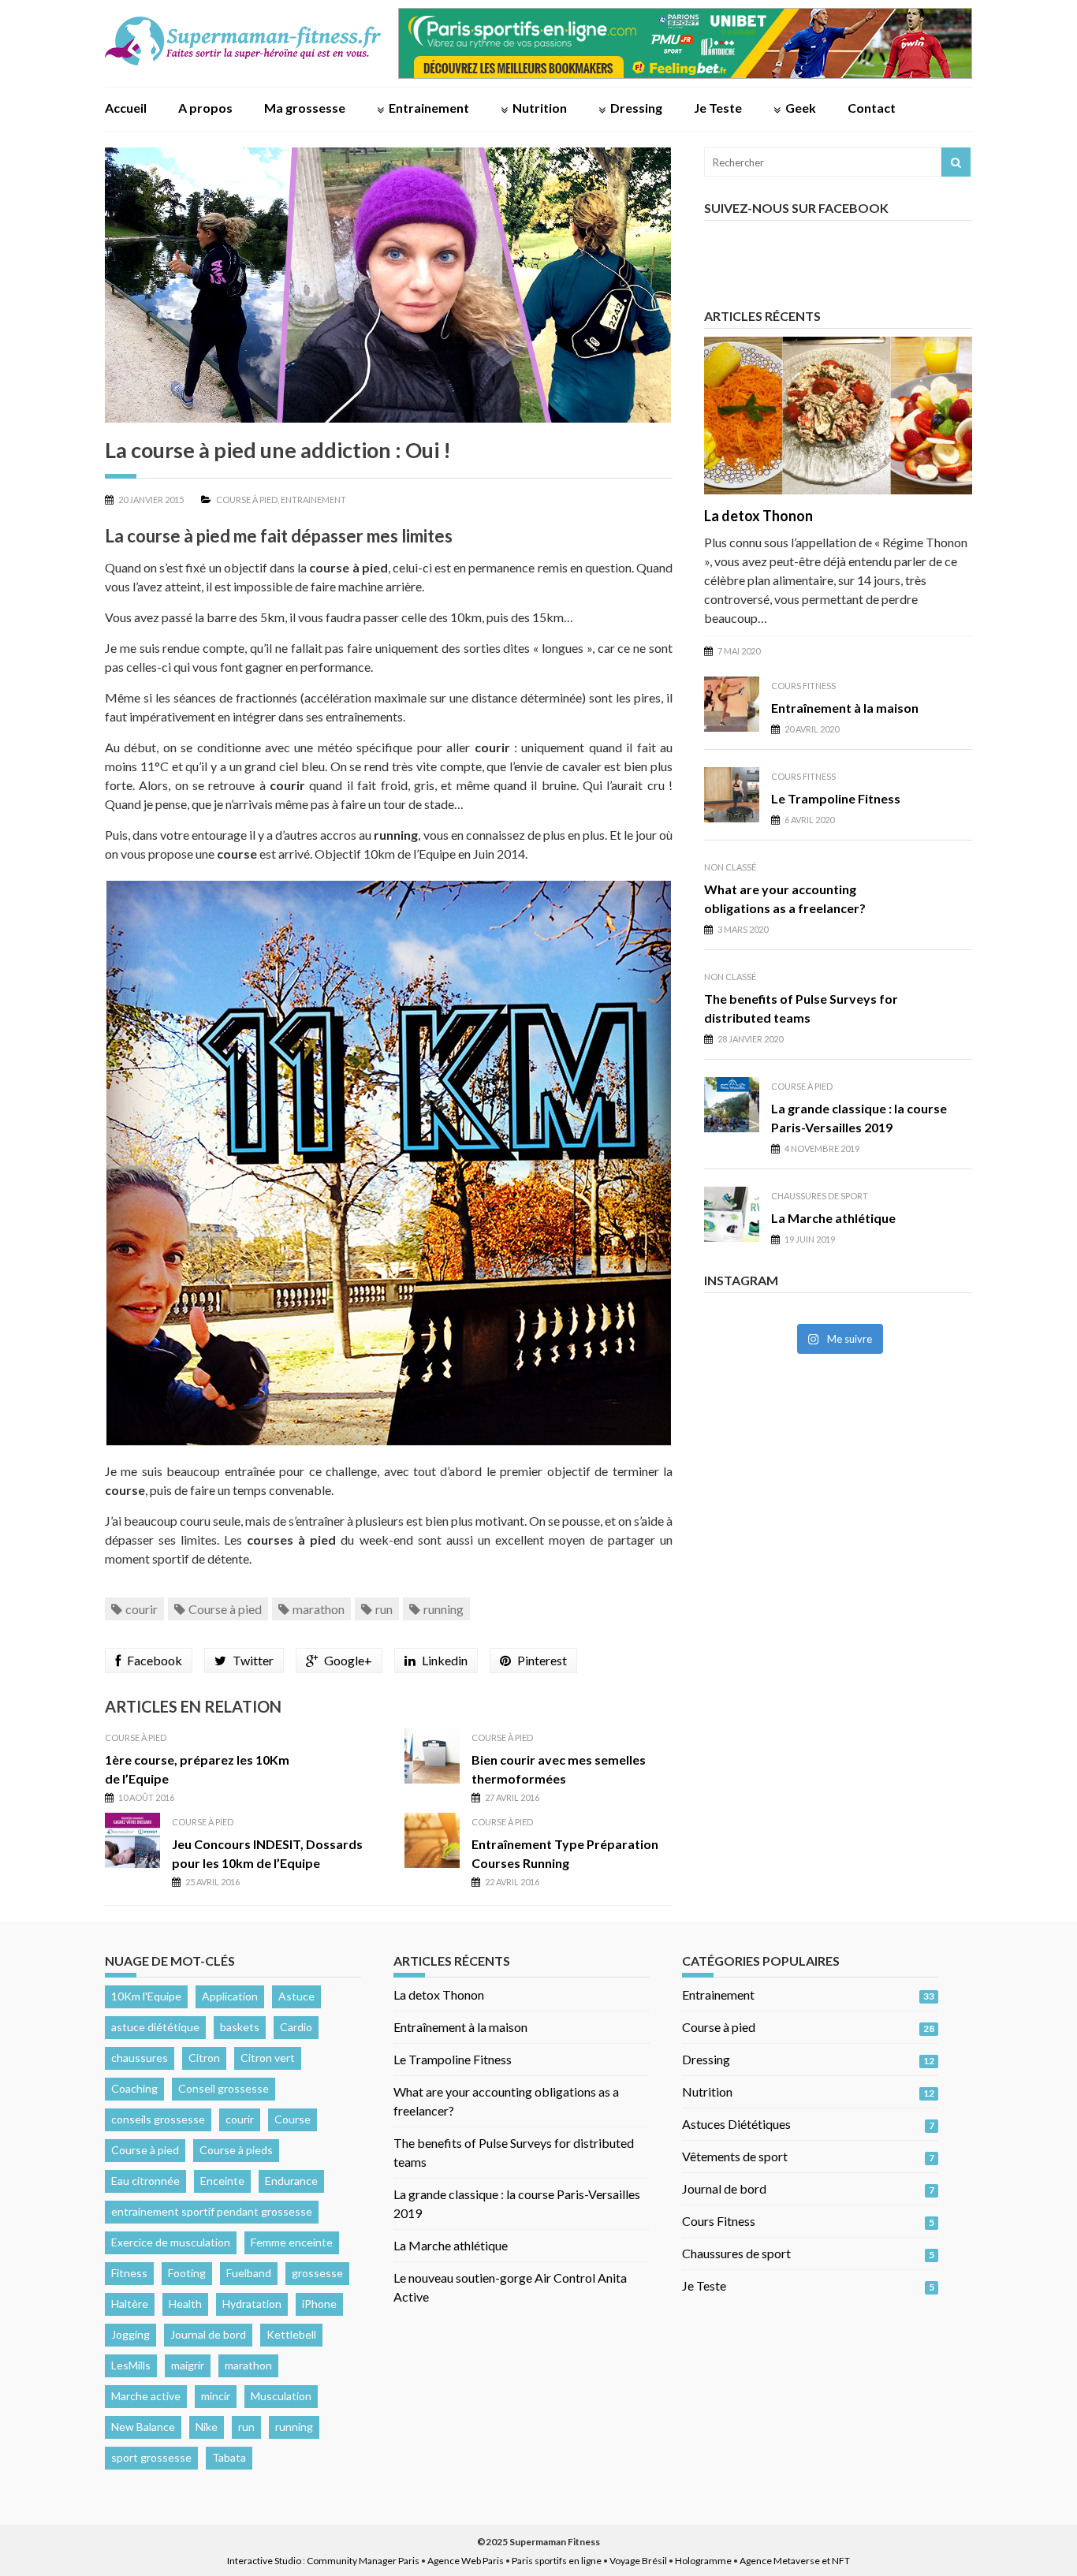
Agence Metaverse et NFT (795, 2561)
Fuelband (249, 2273)
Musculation (281, 2396)
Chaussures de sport (820, 1196)
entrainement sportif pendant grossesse (212, 2211)
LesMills (131, 2365)
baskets (240, 2027)
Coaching (134, 2088)
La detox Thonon (758, 516)
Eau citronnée (145, 2181)
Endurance (291, 2181)
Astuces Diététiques (736, 2124)
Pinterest (542, 1660)
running (443, 1609)
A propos (205, 108)
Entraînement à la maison (845, 708)
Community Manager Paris (363, 2561)
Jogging (130, 2334)
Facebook (155, 1660)
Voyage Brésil (638, 2561)
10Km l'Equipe (146, 1996)
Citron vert (268, 2058)
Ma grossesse (305, 108)
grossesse (317, 2273)
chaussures (140, 2058)
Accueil (126, 108)
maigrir (188, 2365)
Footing (187, 2273)
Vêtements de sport (735, 2156)
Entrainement (429, 108)
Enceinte (222, 2181)
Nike (207, 2427)
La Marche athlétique (833, 1218)
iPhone (319, 2304)
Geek (801, 108)
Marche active (146, 2396)
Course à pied (247, 500)
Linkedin (445, 1660)
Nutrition (540, 108)
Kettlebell (291, 2334)
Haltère (130, 2304)
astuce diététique (155, 2027)
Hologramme (703, 2561)
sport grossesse (151, 2457)
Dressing (636, 108)
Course (293, 2119)
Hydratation (252, 2304)
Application (230, 1996)
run (384, 1609)
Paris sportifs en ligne (557, 2561)
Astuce (296, 1996)
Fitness (129, 2273)
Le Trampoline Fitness (836, 798)
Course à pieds (236, 2150)
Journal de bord (208, 2334)
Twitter (253, 1660)
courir (142, 1609)
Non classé (730, 867)
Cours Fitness (803, 686)
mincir (216, 2396)
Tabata (229, 2457)
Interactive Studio (264, 2561)
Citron (204, 2058)
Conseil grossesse (224, 2088)
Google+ (348, 1660)
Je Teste (718, 108)
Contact (872, 108)
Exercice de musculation (171, 2242)
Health (185, 2304)
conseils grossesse (158, 2119)
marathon (319, 1609)
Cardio (296, 2027)
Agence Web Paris (466, 2561)
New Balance (143, 2427)
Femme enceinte (292, 2242)
